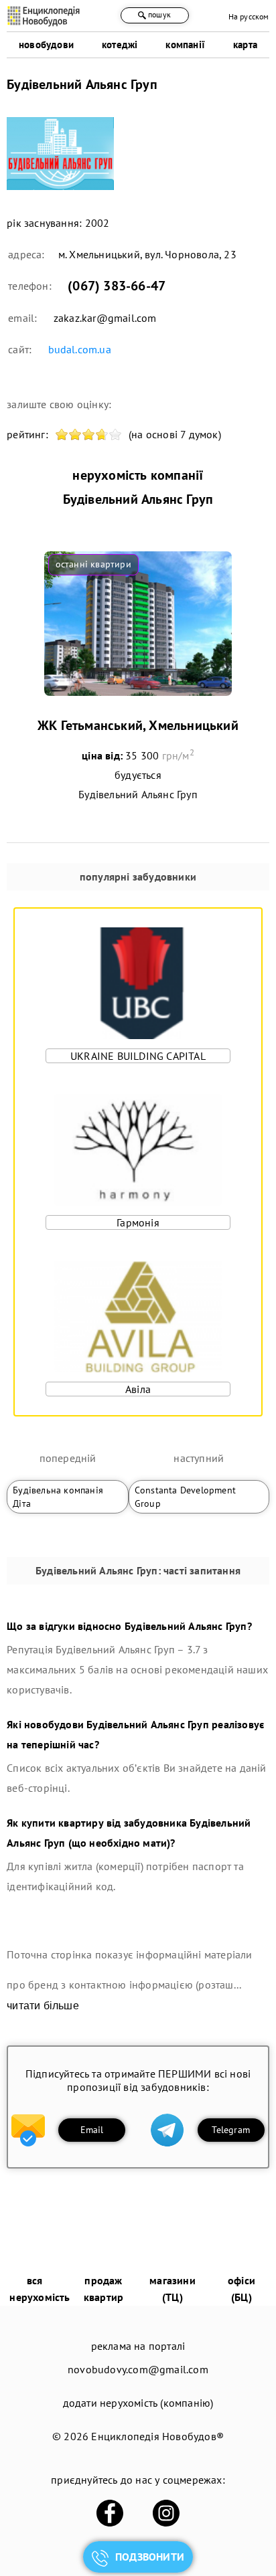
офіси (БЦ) (241, 2289)
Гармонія (138, 1222)
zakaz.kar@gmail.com (105, 318)
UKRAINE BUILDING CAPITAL (138, 1056)
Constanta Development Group (185, 1497)
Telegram (231, 2130)
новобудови (46, 44)
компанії (185, 44)
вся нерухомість (40, 2289)
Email (92, 2130)
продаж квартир (103, 2289)
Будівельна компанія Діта (58, 1497)
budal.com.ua (80, 349)
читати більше (43, 2006)
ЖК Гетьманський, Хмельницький (138, 725)
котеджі (120, 44)
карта (245, 44)
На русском (249, 16)
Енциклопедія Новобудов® (157, 2436)
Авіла (138, 1389)
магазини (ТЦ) (172, 2289)
